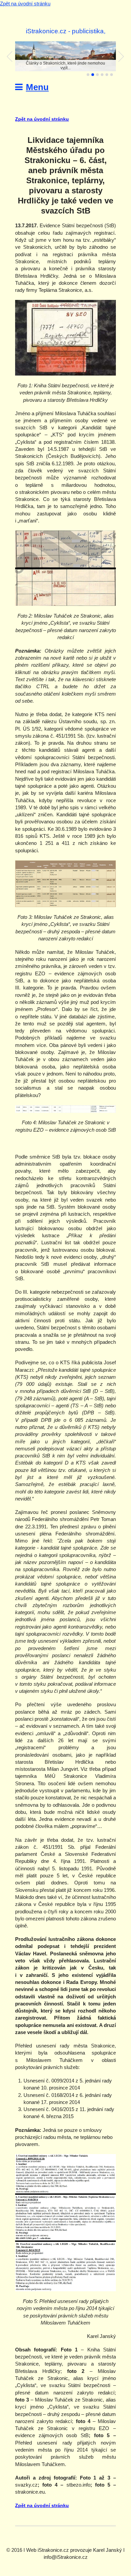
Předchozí (10, 56)
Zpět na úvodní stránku (25, 4)
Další (121, 56)
